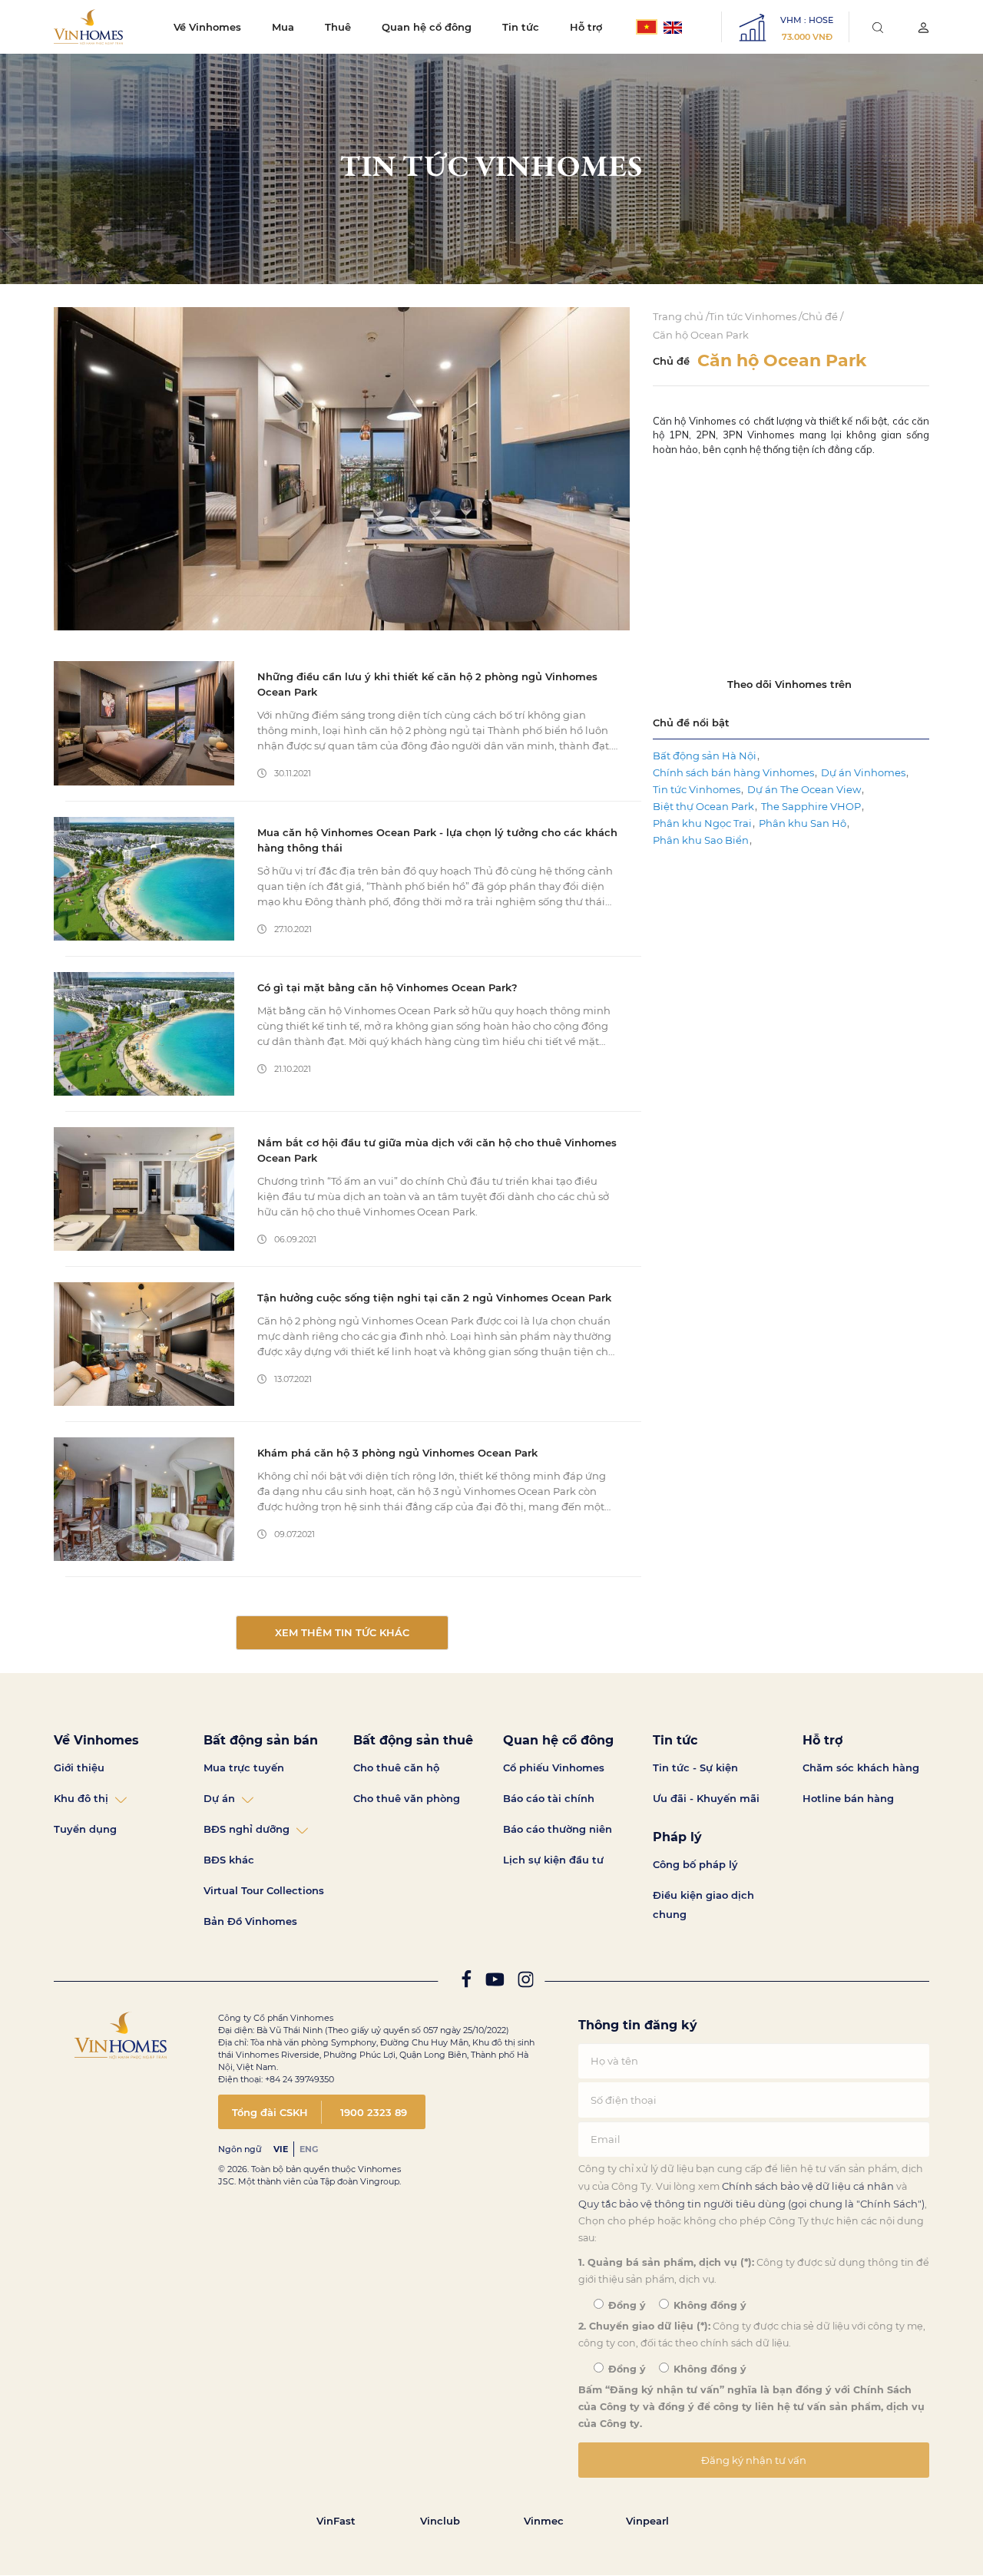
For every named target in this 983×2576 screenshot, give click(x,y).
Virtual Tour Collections (264, 1890)
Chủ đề (671, 361)
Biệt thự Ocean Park (703, 806)
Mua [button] (283, 27)
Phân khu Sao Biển (701, 840)
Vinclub (440, 2521)
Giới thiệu (79, 1767)
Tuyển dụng (85, 1829)
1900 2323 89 (374, 2112)
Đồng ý (626, 2305)
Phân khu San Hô (803, 823)
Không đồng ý (708, 2305)
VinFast (336, 2521)
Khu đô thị (81, 1798)
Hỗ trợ (586, 27)
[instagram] (526, 1983)
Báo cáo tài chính (549, 1798)
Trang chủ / (681, 316)
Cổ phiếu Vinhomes (554, 1767)
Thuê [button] (338, 27)
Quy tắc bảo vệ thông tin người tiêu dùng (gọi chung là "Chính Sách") (751, 2204)
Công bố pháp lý (695, 1864)
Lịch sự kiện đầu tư (553, 1860)
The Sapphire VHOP (811, 806)
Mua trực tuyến (244, 1767)
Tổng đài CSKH (270, 2112)
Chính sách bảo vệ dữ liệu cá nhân (808, 2186)
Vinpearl (647, 2521)
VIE (281, 2149)
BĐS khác (229, 1860)
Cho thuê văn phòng (407, 1798)
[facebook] (466, 1983)
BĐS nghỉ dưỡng (247, 1829)
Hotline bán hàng (848, 1798)
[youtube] (495, 1983)
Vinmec (544, 2521)
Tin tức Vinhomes (697, 789)
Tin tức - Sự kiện (695, 1767)
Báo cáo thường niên (558, 1829)
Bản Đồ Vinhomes (250, 1921)
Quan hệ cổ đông (427, 27)
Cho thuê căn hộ (396, 1767)
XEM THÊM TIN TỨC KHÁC (342, 1632)
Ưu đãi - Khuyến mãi (706, 1798)
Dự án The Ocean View (804, 789)
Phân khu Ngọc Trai (702, 823)
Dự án (219, 1798)
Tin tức (521, 27)
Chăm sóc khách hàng (861, 1767)
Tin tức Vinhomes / (755, 316)
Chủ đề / (822, 316)
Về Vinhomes (207, 27)
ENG (309, 2149)
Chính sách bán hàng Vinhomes (733, 772)
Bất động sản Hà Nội (705, 756)
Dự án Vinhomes (863, 772)
